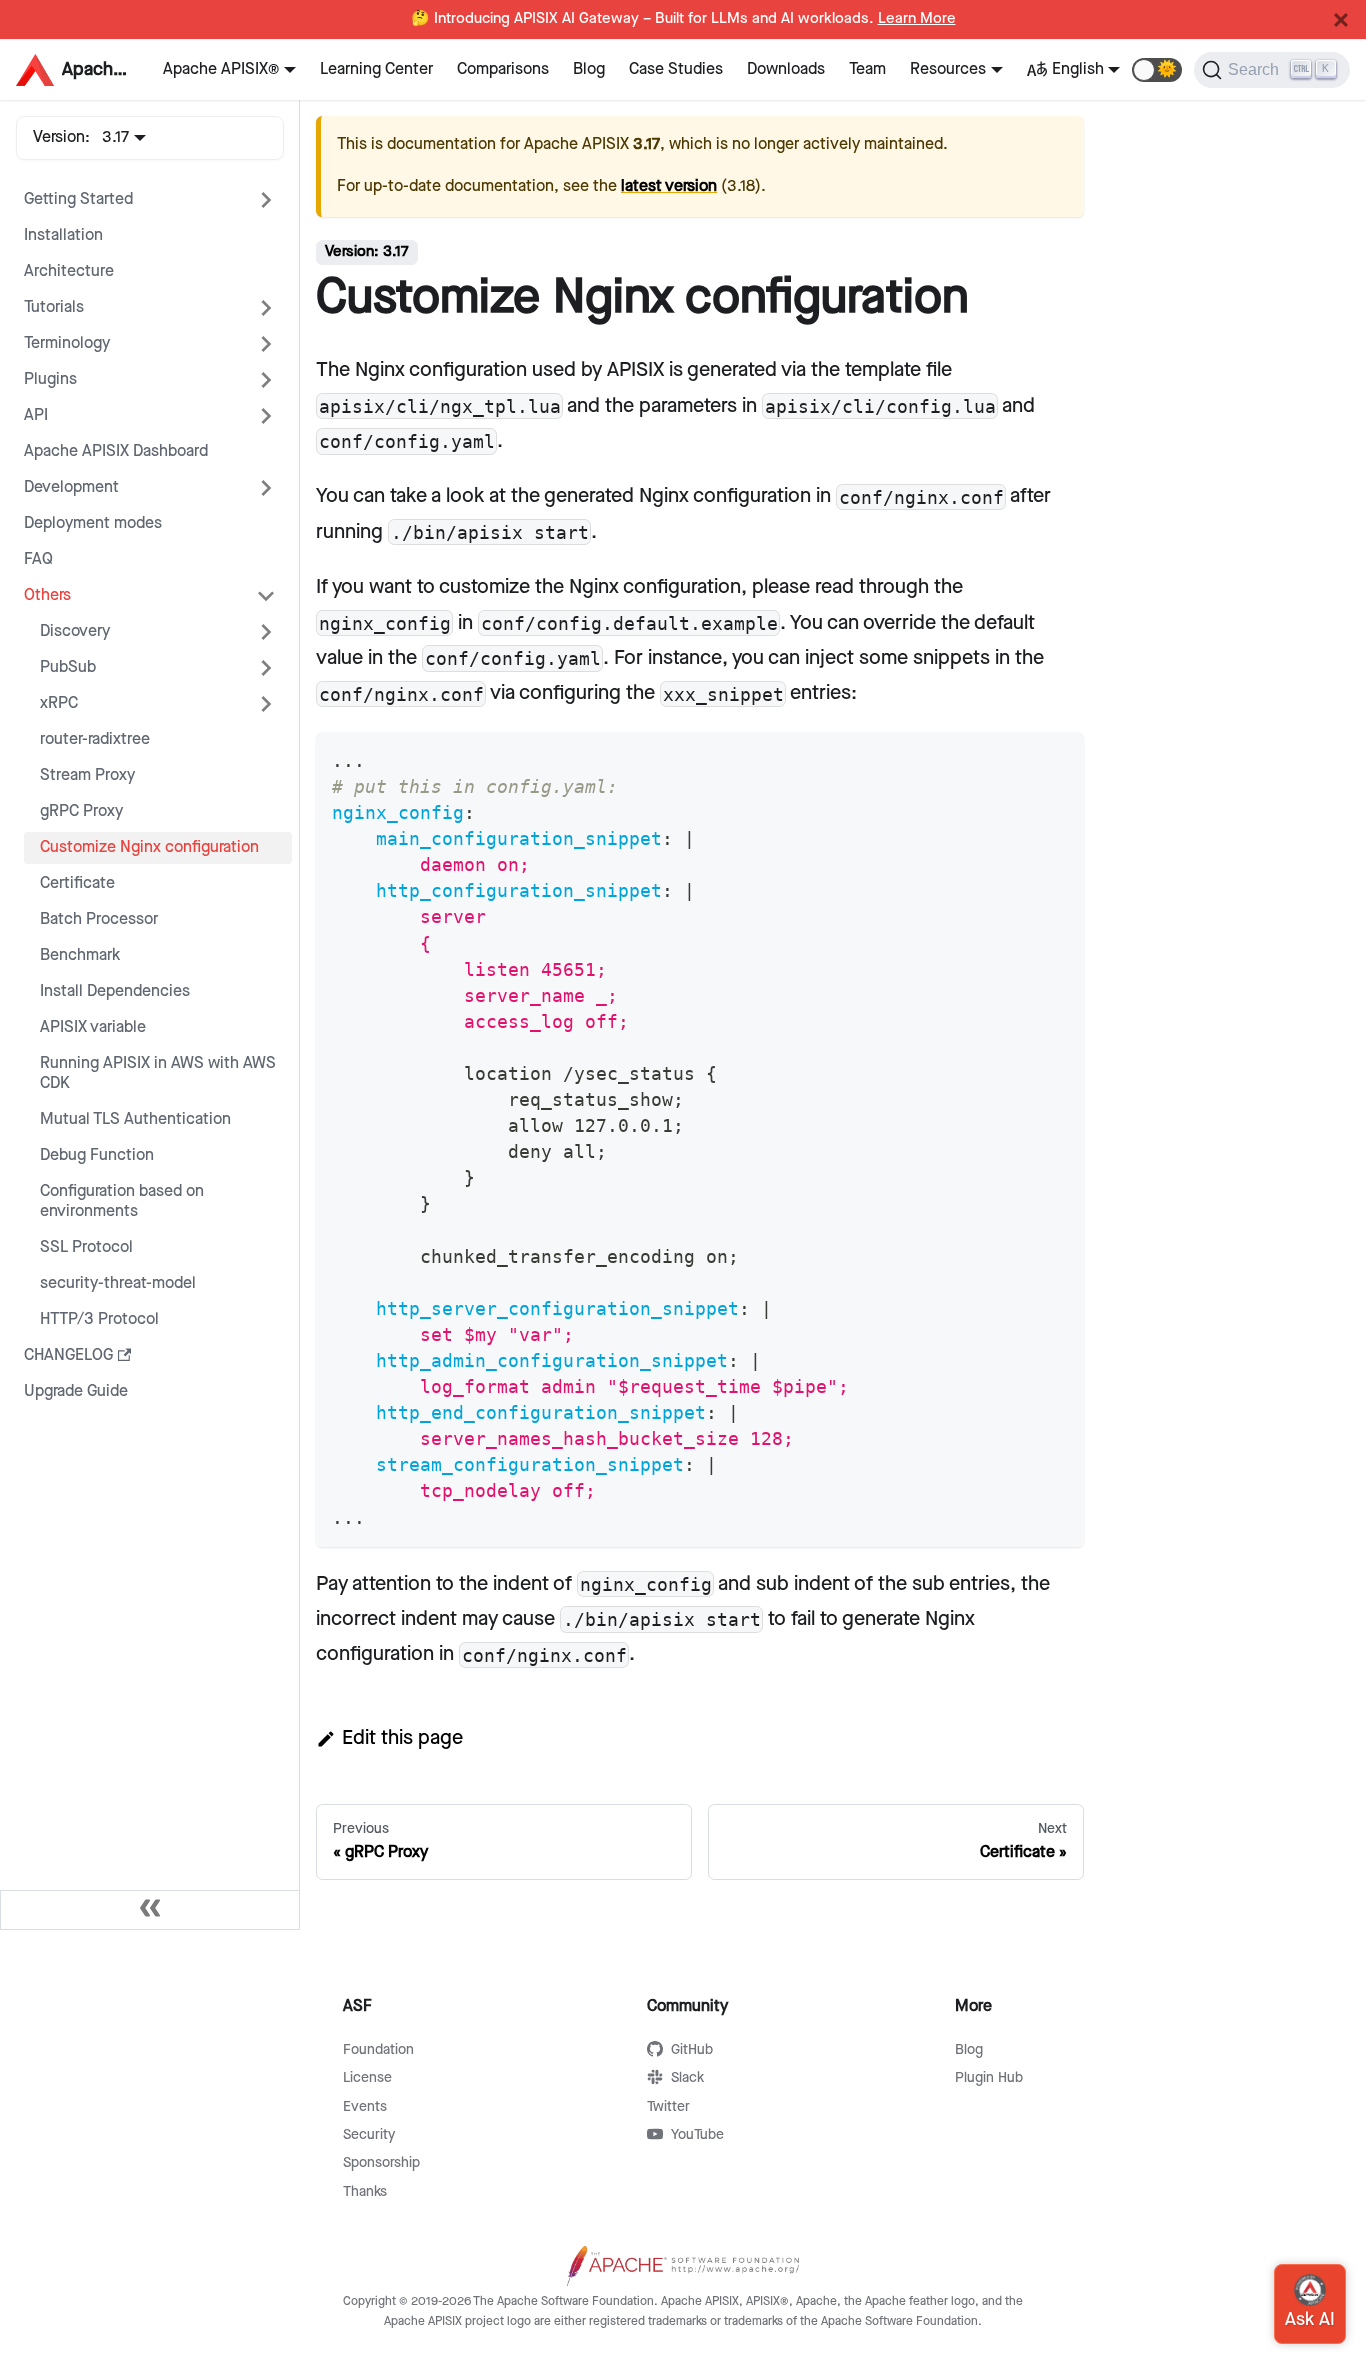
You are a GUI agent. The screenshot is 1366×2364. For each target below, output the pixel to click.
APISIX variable (93, 1027)
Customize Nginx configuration (149, 847)
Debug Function (97, 1155)
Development (71, 487)
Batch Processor (99, 919)
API (36, 415)
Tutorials (54, 307)
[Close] (1341, 20)
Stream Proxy (87, 775)
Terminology (67, 343)
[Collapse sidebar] (150, 1910)
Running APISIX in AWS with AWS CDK (158, 1073)
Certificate (77, 883)
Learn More (917, 19)
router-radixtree (95, 739)
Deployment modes (93, 523)
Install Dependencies (115, 991)
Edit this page (402, 1738)
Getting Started (78, 199)
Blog (589, 69)
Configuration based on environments (122, 1201)
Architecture (69, 271)
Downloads (786, 69)
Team (867, 69)
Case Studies (676, 69)
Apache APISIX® (221, 69)
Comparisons (503, 69)
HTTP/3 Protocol (99, 1319)
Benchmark (80, 955)
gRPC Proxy (81, 811)
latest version (669, 186)
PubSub (68, 667)
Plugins (50, 379)
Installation (63, 235)
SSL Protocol (86, 1247)
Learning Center (376, 69)
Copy (1052, 754)
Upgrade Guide (76, 1391)
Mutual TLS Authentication (135, 1119)
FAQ (38, 559)
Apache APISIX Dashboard (116, 451)
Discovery (75, 631)
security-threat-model (118, 1283)
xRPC (59, 703)
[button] (1157, 70)
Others (47, 595)
